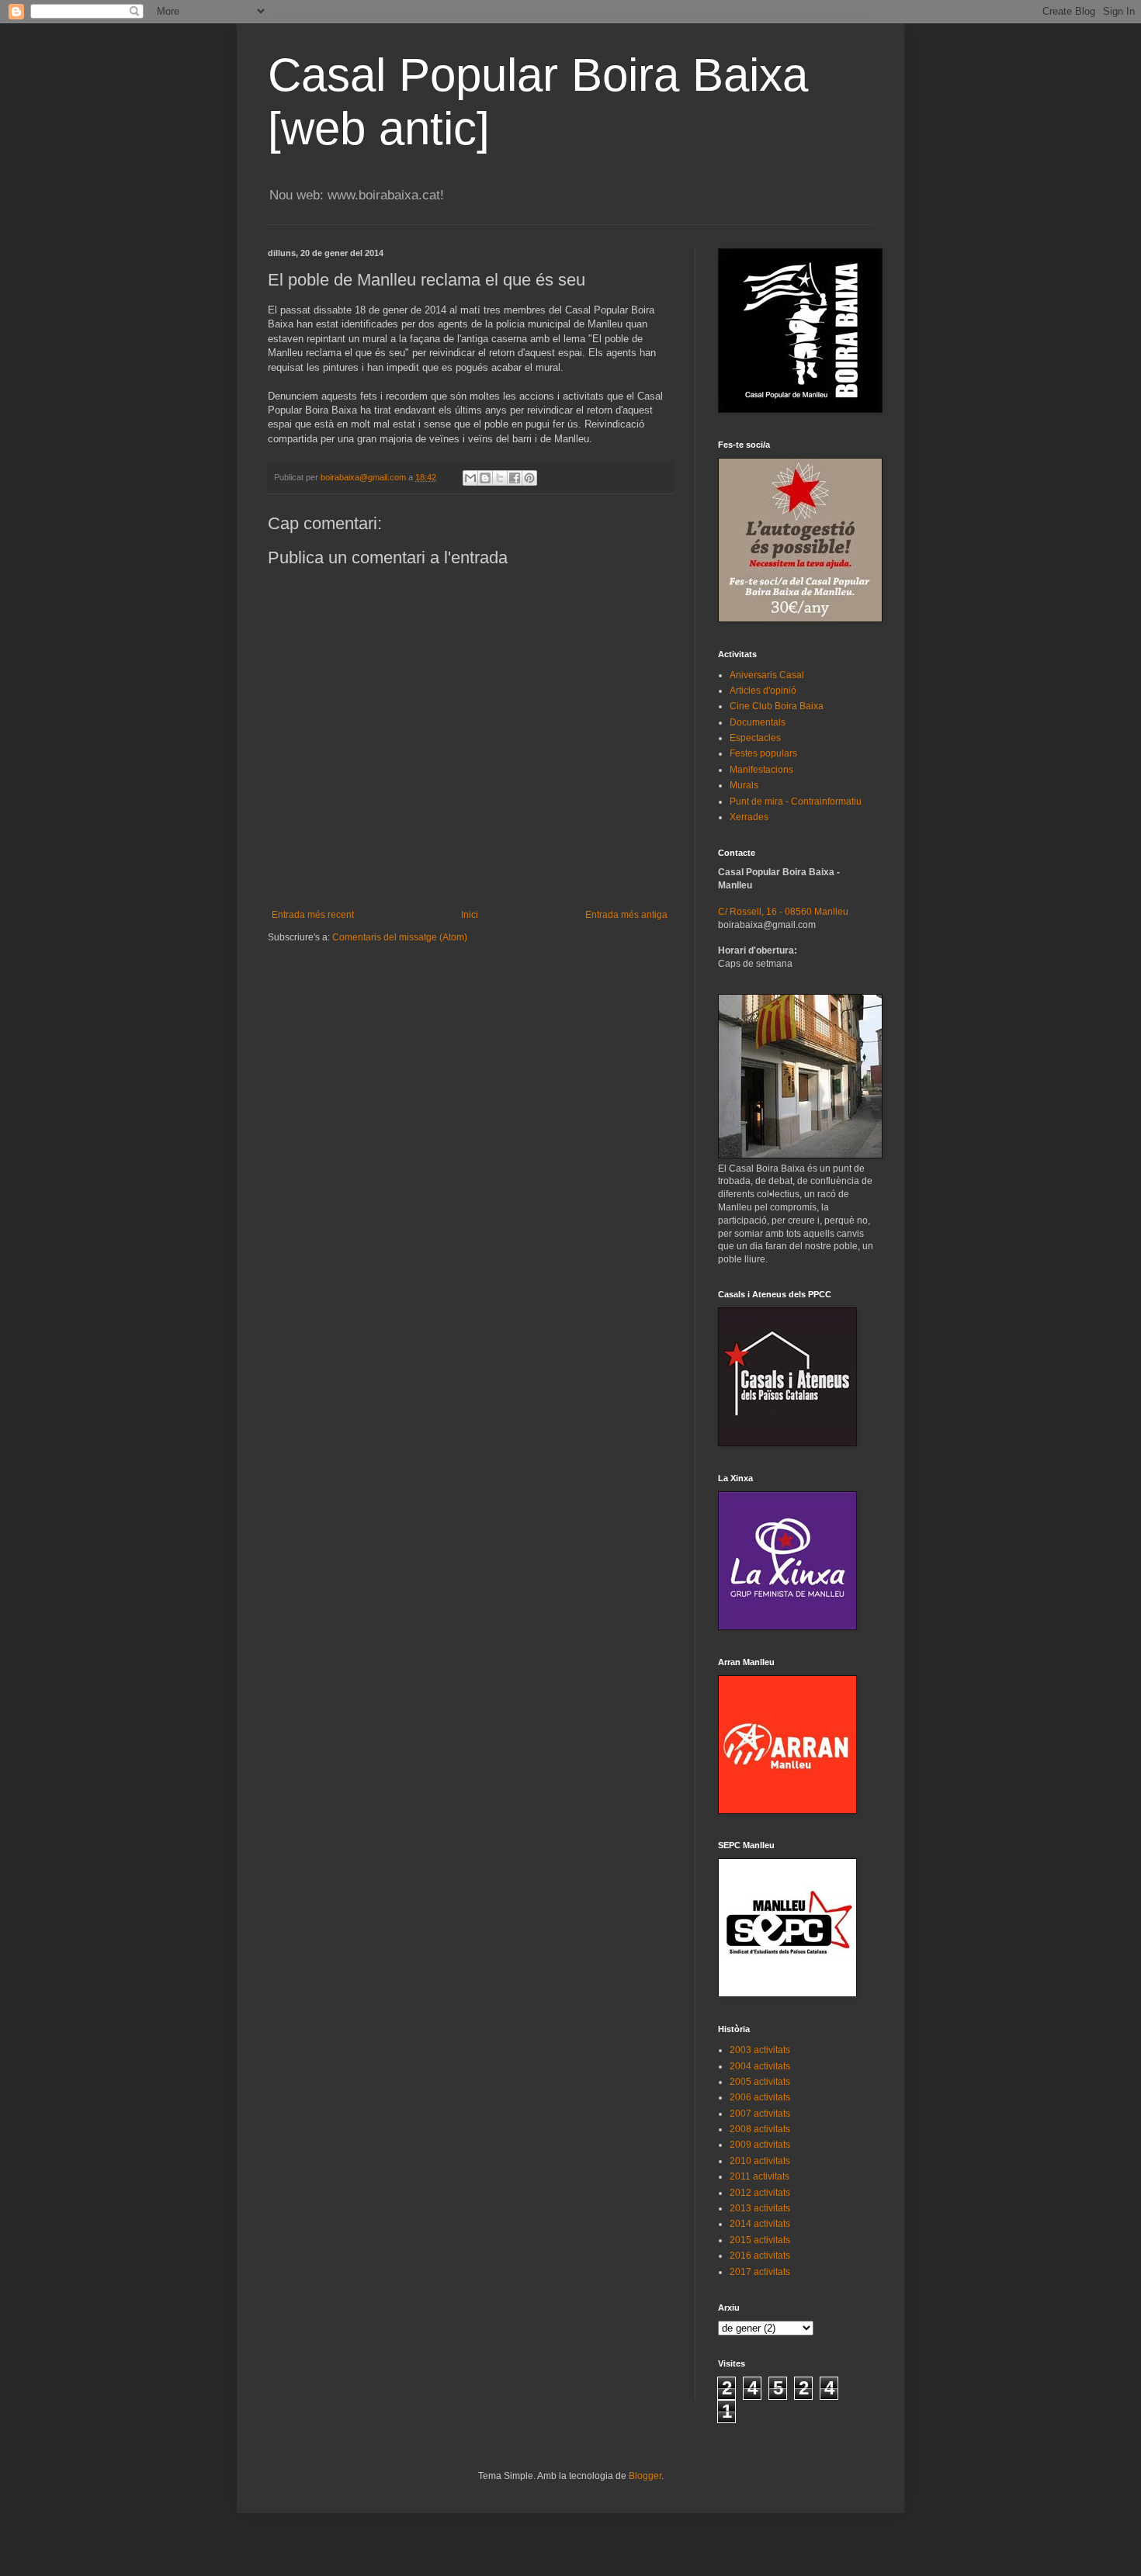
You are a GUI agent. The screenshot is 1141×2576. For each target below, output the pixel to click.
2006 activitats (760, 2097)
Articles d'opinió (763, 691)
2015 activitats (760, 2240)
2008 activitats (760, 2129)
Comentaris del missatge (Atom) (400, 937)
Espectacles (755, 738)
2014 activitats (760, 2224)
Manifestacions (761, 770)
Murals (744, 785)
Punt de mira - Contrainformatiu (796, 802)
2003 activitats (760, 2050)
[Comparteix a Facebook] (515, 478)
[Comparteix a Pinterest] (529, 478)
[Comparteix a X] (500, 478)
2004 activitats (760, 2066)
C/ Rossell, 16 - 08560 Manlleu (783, 912)
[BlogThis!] (485, 478)
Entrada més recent (313, 915)
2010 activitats (760, 2161)
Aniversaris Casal (767, 675)
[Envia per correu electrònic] (470, 478)
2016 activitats (760, 2256)
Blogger (645, 2476)
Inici (470, 915)
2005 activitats (760, 2082)
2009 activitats (760, 2145)
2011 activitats (760, 2176)
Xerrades (749, 817)
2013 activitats (760, 2208)
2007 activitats (760, 2114)
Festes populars (763, 753)
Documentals (758, 722)
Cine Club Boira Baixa (777, 706)
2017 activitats (760, 2272)
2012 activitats (760, 2193)
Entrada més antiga (626, 915)
